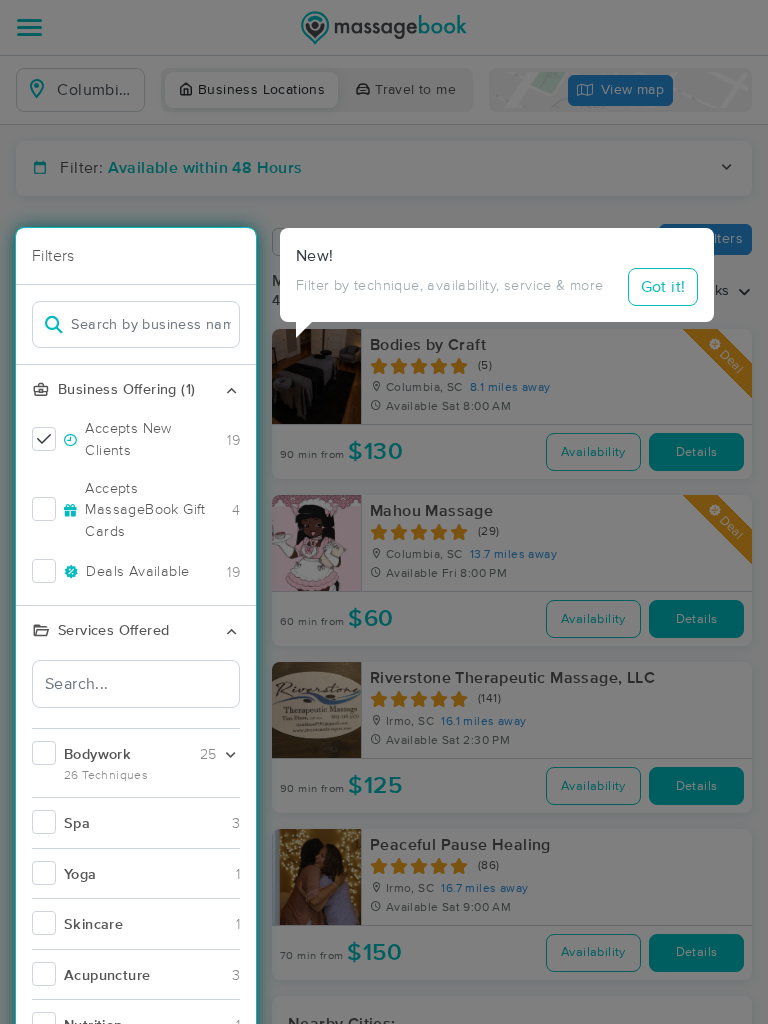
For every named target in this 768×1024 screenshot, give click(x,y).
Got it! (663, 287)
